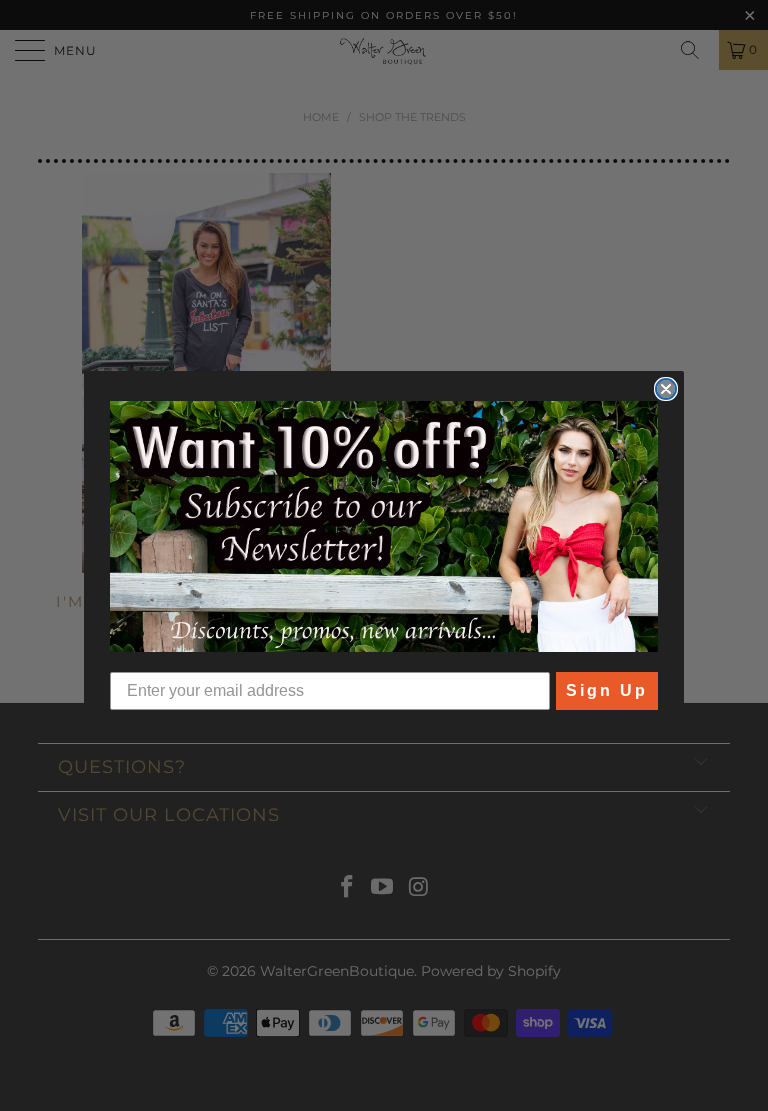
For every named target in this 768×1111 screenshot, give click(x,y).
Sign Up (607, 690)
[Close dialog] (666, 389)
